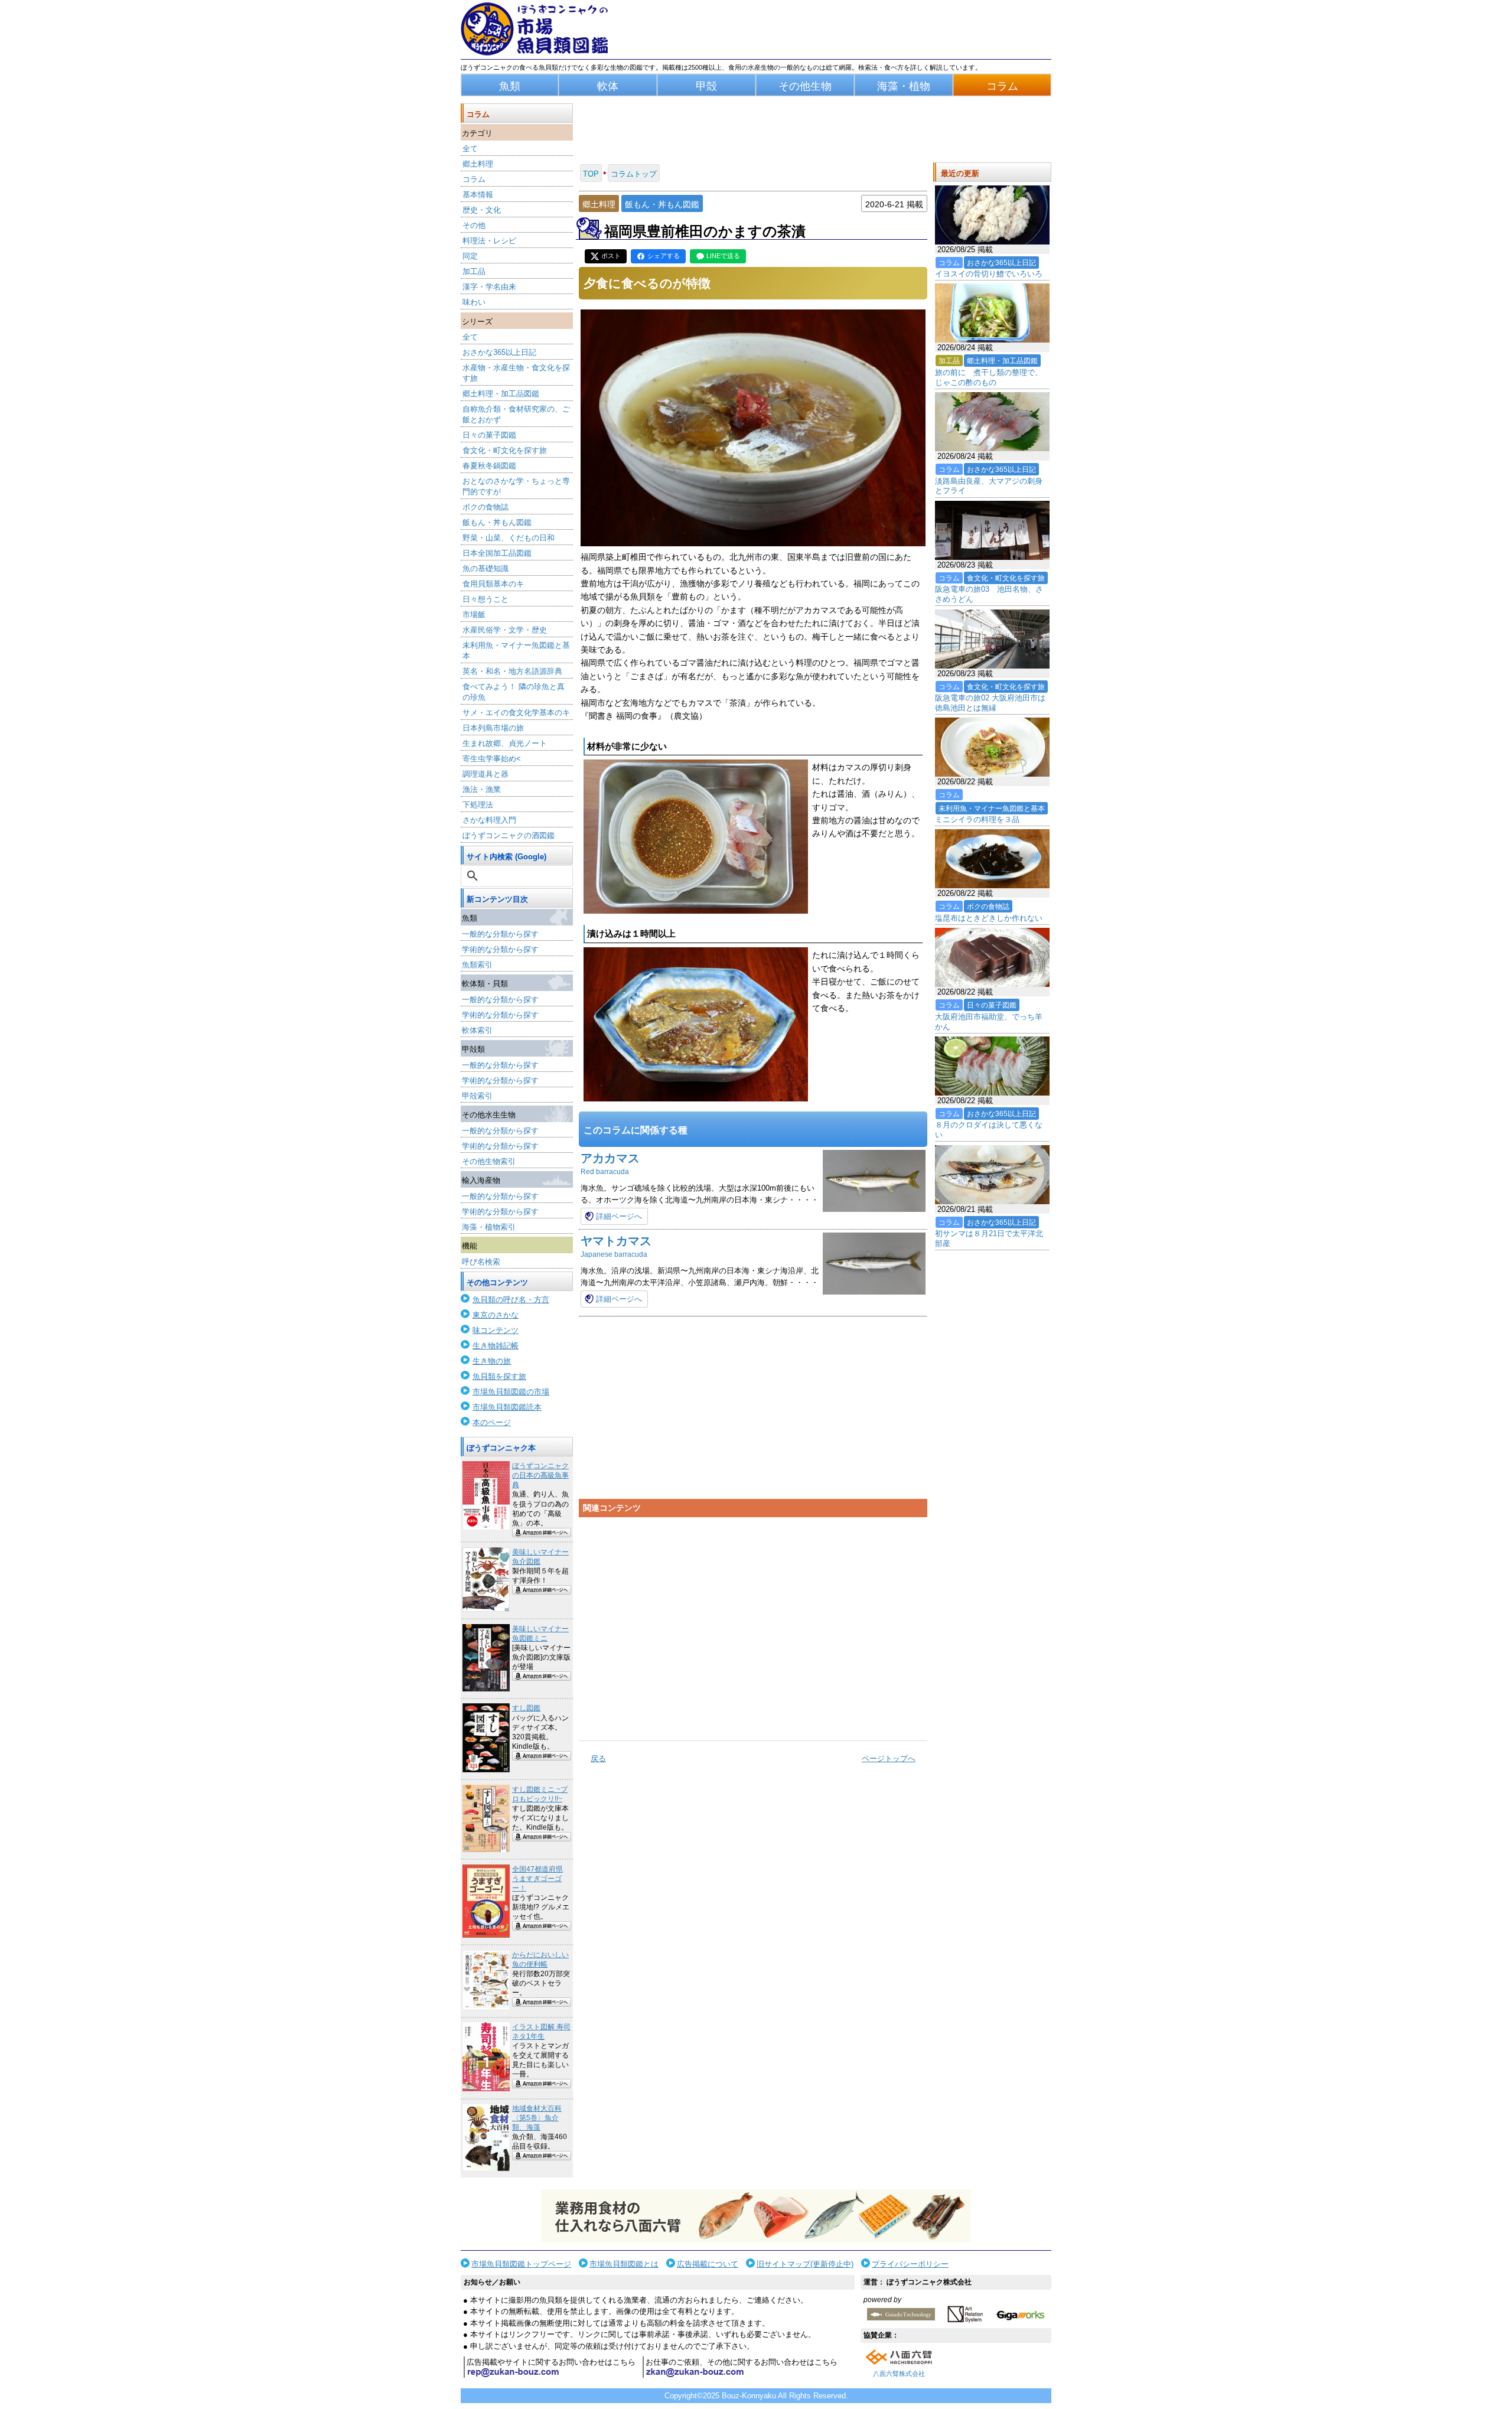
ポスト (611, 256)
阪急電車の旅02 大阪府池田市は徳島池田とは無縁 (990, 703)
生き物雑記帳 (496, 1346)
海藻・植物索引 (489, 1227)
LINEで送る (723, 256)
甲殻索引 (477, 1096)
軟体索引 (477, 1030)
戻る (598, 1758)
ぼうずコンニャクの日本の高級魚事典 (540, 1475)
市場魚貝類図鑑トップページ (521, 2264)
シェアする (664, 256)
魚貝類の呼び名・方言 (511, 1300)
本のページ (492, 1422)
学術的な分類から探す (500, 949)
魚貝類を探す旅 (499, 1376)
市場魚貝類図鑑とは (624, 2264)
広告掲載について (708, 2264)
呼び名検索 (481, 1262)
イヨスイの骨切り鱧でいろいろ (989, 274)
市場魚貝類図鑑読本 (507, 1407)
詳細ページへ (619, 1216)
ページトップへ (889, 1758)
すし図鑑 (526, 1708)
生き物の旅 (492, 1361)
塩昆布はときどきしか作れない (989, 918)
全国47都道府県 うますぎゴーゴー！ (537, 1879)
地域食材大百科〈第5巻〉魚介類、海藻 (537, 2118)
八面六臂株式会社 (899, 2374)
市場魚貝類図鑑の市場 (511, 1392)
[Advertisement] (753, 1624)
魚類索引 (477, 965)
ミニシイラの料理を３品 (977, 819)
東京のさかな (496, 1315)
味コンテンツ (496, 1330)
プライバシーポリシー (910, 2264)
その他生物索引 (489, 1161)
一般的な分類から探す (500, 934)
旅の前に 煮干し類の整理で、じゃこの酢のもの (989, 377)
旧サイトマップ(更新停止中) (805, 2264)
